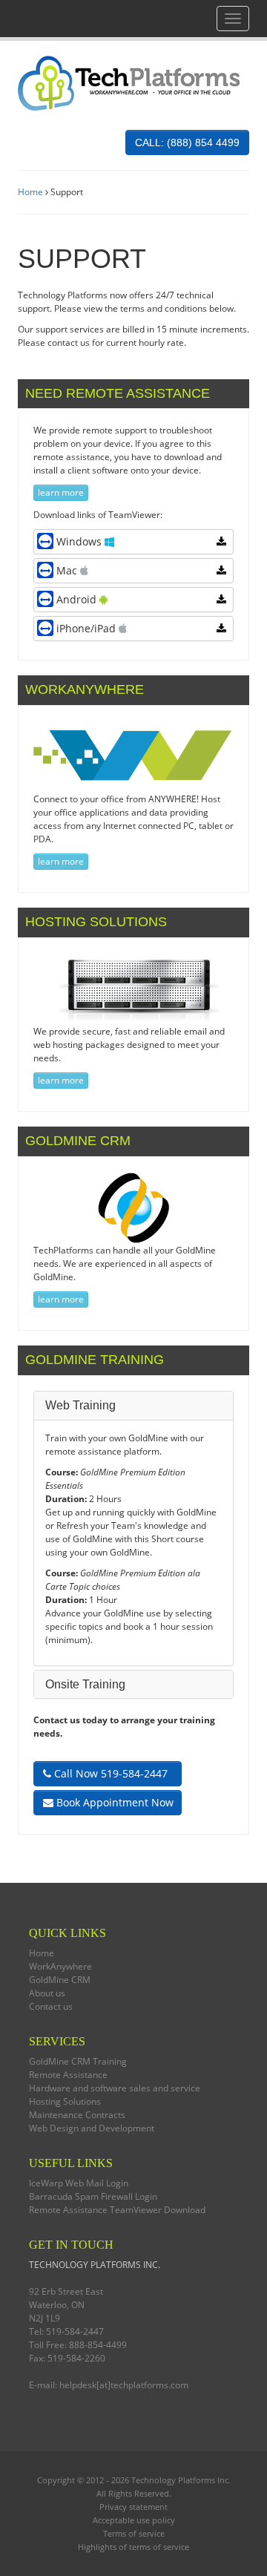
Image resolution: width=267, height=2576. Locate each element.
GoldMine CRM (60, 1980)
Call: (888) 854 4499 (187, 142)
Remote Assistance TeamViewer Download (117, 2210)
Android (78, 599)
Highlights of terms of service (133, 2547)
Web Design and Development (92, 2128)
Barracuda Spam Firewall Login (93, 2196)
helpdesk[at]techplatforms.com (124, 2385)
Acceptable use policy (134, 2520)
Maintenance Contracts (77, 2115)
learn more (61, 492)
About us (47, 1993)
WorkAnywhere (60, 1966)
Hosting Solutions (65, 2101)
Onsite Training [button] (85, 1684)
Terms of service (134, 2533)
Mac (68, 570)
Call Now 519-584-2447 (109, 1773)
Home (30, 192)
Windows (80, 541)
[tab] (133, 1406)
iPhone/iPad (88, 628)
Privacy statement (133, 2507)
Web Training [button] (80, 1405)
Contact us (51, 2006)
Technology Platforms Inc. (181, 2480)
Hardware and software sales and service (115, 2088)
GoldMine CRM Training (78, 2061)
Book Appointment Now (113, 1802)
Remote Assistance (68, 2075)
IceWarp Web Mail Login (79, 2183)
